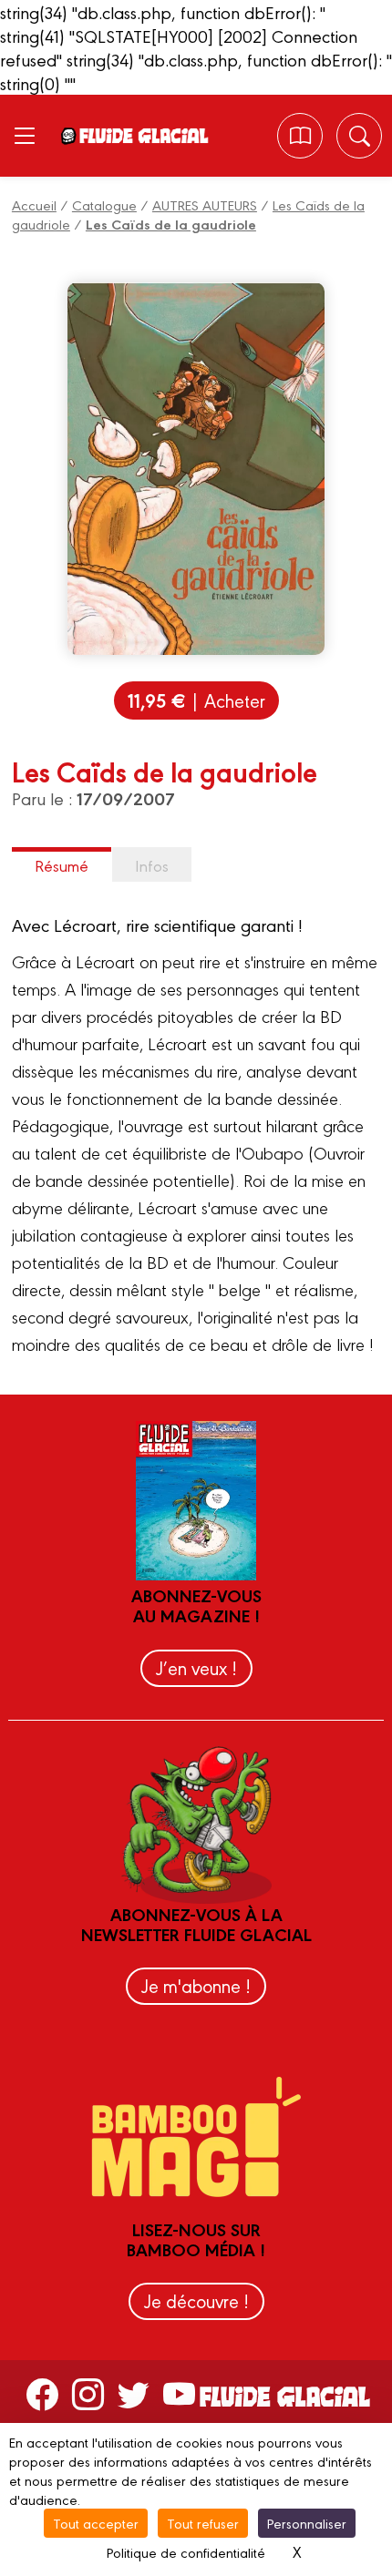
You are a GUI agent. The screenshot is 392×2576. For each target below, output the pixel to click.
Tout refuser (203, 2523)
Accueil (34, 204)
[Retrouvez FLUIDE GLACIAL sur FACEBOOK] (42, 2393)
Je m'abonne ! (196, 1985)
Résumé (62, 865)
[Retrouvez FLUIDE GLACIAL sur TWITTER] (134, 2393)
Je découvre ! (196, 2300)
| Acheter (196, 700)
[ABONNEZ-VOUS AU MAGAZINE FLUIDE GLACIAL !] (300, 136)
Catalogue (104, 204)
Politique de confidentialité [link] (186, 2552)
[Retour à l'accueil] (143, 136)
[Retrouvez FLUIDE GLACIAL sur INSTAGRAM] (88, 2393)
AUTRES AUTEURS (205, 204)
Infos (152, 865)
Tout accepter (96, 2523)
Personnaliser (307, 2523)
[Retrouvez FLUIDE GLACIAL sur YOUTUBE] (179, 2393)
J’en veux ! (196, 1667)
